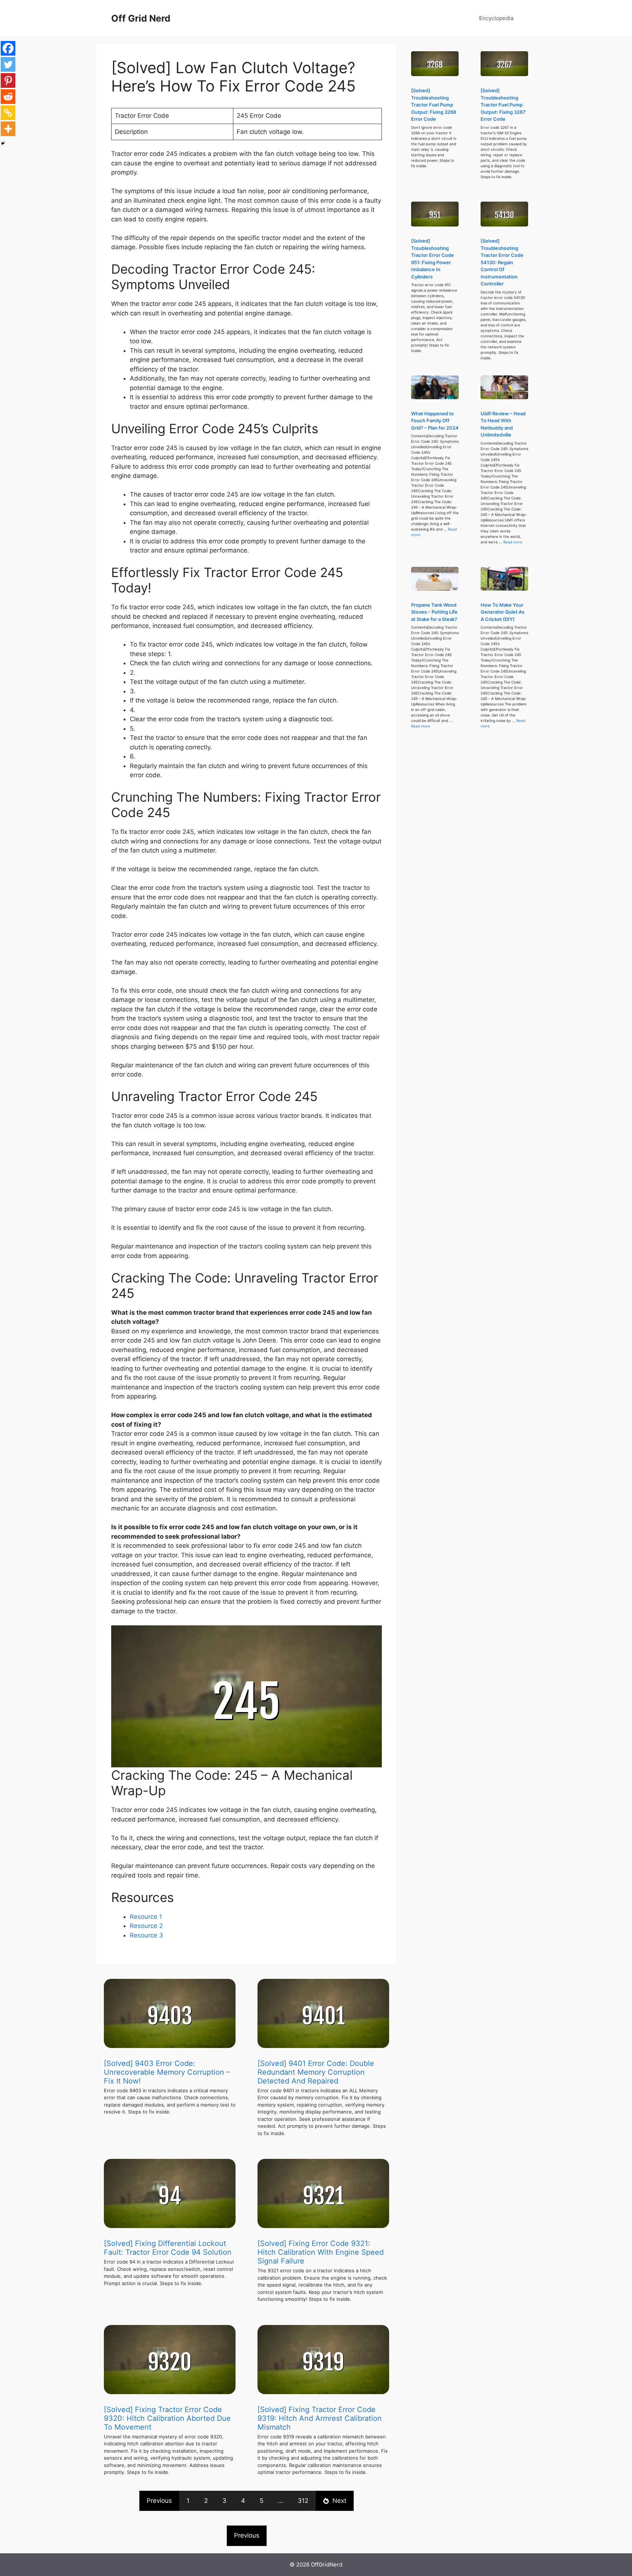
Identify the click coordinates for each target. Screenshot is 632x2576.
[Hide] (3, 143)
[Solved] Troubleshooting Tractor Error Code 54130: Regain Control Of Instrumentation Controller (502, 262)
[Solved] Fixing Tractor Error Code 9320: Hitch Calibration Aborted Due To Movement (167, 2418)
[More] (8, 129)
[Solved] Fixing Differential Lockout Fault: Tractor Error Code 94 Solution (168, 2248)
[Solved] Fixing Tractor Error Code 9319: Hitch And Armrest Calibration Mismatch (320, 2418)
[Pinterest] (8, 80)
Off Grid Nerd (141, 18)
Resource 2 (146, 1926)
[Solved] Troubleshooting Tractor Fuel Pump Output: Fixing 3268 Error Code (434, 105)
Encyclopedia (496, 18)
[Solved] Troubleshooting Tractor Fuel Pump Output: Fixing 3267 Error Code (503, 105)
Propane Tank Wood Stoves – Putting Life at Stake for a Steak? (434, 612)
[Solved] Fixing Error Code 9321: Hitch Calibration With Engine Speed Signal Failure (321, 2252)
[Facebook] (8, 48)
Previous (159, 2501)
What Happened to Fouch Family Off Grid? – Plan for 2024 (435, 421)
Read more (513, 542)
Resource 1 (146, 1917)
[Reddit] (8, 97)
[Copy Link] (8, 113)
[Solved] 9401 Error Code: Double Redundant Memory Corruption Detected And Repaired (316, 2072)
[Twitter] (8, 64)
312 (303, 2501)
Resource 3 (146, 1935)
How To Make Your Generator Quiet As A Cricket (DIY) (503, 612)
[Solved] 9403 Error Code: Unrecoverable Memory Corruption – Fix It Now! (167, 2072)
